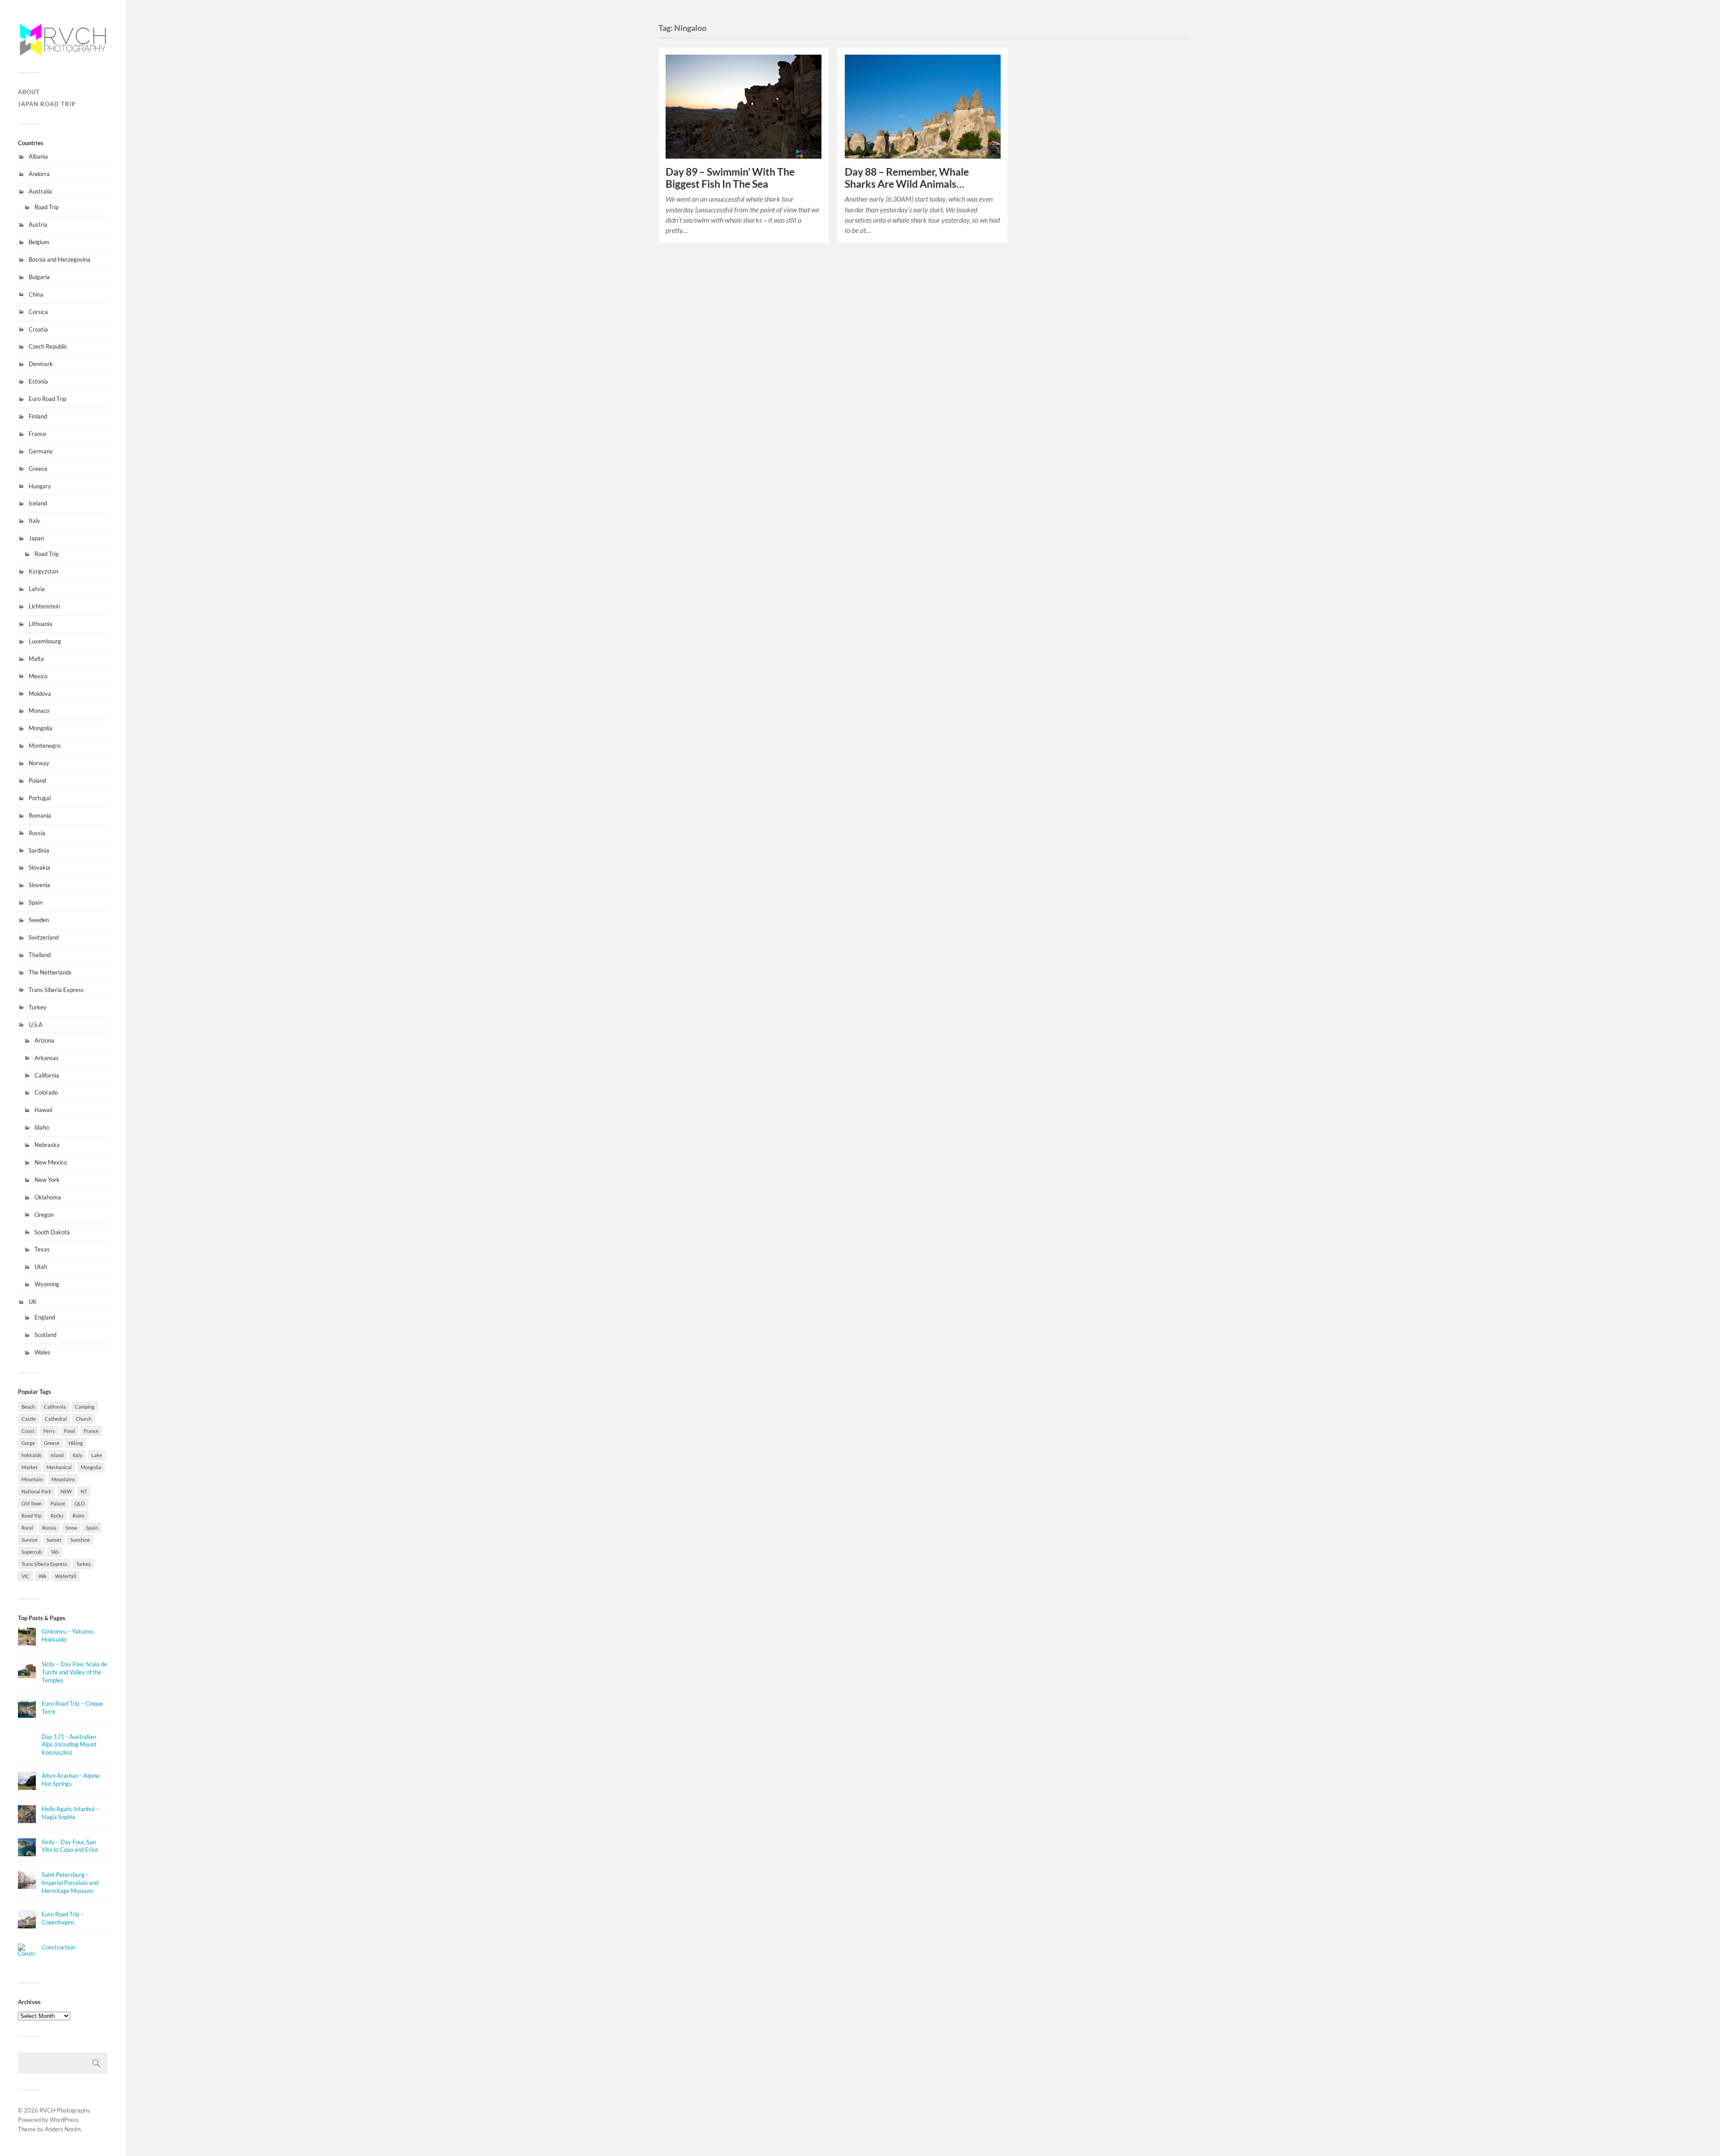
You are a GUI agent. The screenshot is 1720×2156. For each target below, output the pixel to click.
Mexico (38, 676)
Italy (34, 521)
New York (47, 1180)
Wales (42, 1352)
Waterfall (66, 1576)
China (36, 294)
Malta (36, 659)
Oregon (44, 1215)
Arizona (44, 1040)
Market (30, 1467)
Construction (58, 1947)
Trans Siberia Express (56, 990)
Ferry (49, 1431)
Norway (39, 763)
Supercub (32, 1552)
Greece (38, 469)
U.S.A (36, 1025)
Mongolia (41, 728)
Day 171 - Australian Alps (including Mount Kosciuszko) (69, 1745)
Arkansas (47, 1058)
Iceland (38, 503)
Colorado (46, 1092)
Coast (28, 1431)
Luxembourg (45, 641)
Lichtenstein (44, 606)
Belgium (39, 242)
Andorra (39, 174)
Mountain (32, 1479)
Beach (28, 1407)
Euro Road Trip (47, 399)
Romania (40, 815)
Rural (27, 1528)
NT (84, 1491)
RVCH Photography (64, 2110)
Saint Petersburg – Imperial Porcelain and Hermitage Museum (70, 1883)
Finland (38, 416)
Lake (97, 1455)
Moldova (40, 694)
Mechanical (59, 1467)
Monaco (39, 711)
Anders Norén (63, 2129)
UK (33, 1302)
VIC (26, 1576)
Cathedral (56, 1419)
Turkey (38, 1007)
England (45, 1317)
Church (84, 1419)
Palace (58, 1503)
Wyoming (47, 1284)
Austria (38, 224)
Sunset (54, 1540)
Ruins (79, 1516)
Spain (36, 902)
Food (69, 1431)
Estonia (38, 381)
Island (57, 1455)
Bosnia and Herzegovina (60, 259)
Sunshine (80, 1540)
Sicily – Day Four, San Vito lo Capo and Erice (70, 1846)
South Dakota (52, 1232)
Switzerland (44, 937)
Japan (36, 538)
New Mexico (51, 1162)
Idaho (42, 1127)
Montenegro (45, 746)
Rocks (57, 1516)
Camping (85, 1407)
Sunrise (30, 1540)
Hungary (40, 486)
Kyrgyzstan (43, 571)
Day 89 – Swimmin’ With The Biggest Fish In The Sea (730, 178)
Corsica (38, 312)
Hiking (76, 1443)
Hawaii (43, 1110)
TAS (55, 1552)
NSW (66, 1491)
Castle (29, 1419)
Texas (42, 1249)
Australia (40, 191)
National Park (37, 1491)
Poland (37, 780)
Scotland (45, 1335)
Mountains (63, 1479)
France (37, 434)
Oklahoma (48, 1197)
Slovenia (39, 885)
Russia (37, 833)
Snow (71, 1528)
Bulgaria (39, 277)
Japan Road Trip (47, 104)
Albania (38, 156)
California (47, 1075)
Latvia (37, 589)
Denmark (41, 364)
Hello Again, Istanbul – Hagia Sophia (70, 1813)
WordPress (64, 2120)
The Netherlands (50, 972)
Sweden (39, 920)
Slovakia (39, 867)
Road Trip (47, 207)
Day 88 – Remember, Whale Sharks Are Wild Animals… (907, 178)
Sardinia (39, 850)
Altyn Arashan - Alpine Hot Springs (71, 1780)
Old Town (32, 1503)
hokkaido (32, 1455)
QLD (80, 1503)
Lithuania (41, 624)
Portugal (40, 798)
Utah (41, 1267)
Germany (41, 451)
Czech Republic (48, 346)
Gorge (28, 1443)
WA (42, 1576)
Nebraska (47, 1145)
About (29, 92)
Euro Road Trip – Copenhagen (63, 1918)
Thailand (40, 955)
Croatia (38, 329)
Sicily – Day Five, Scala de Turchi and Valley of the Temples (74, 1672)
